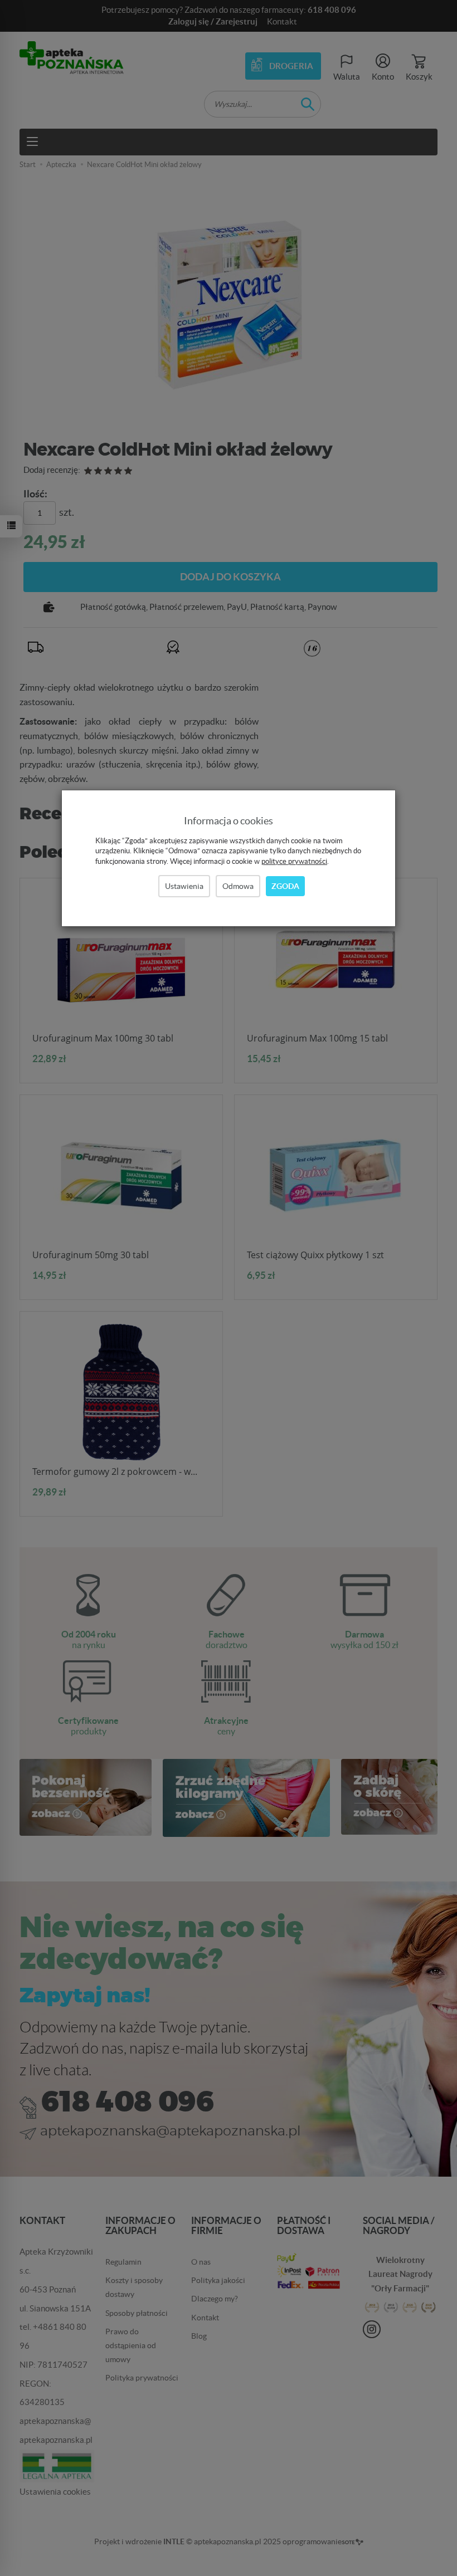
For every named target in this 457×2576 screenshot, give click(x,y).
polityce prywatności (294, 861)
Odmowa (238, 886)
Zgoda (285, 886)
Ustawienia (184, 886)
